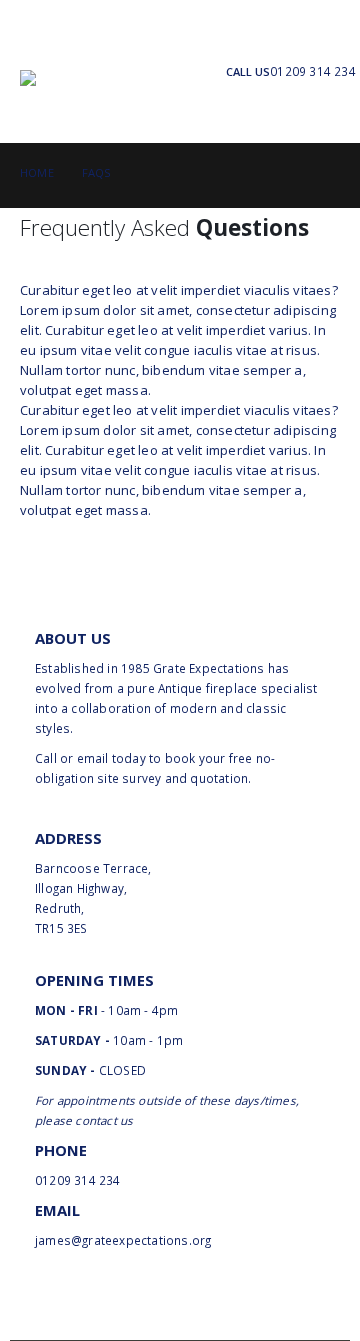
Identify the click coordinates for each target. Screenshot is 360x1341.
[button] (38, 45)
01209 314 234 (313, 71)
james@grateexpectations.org (123, 1240)
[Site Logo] (130, 96)
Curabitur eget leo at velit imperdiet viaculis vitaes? (179, 290)
